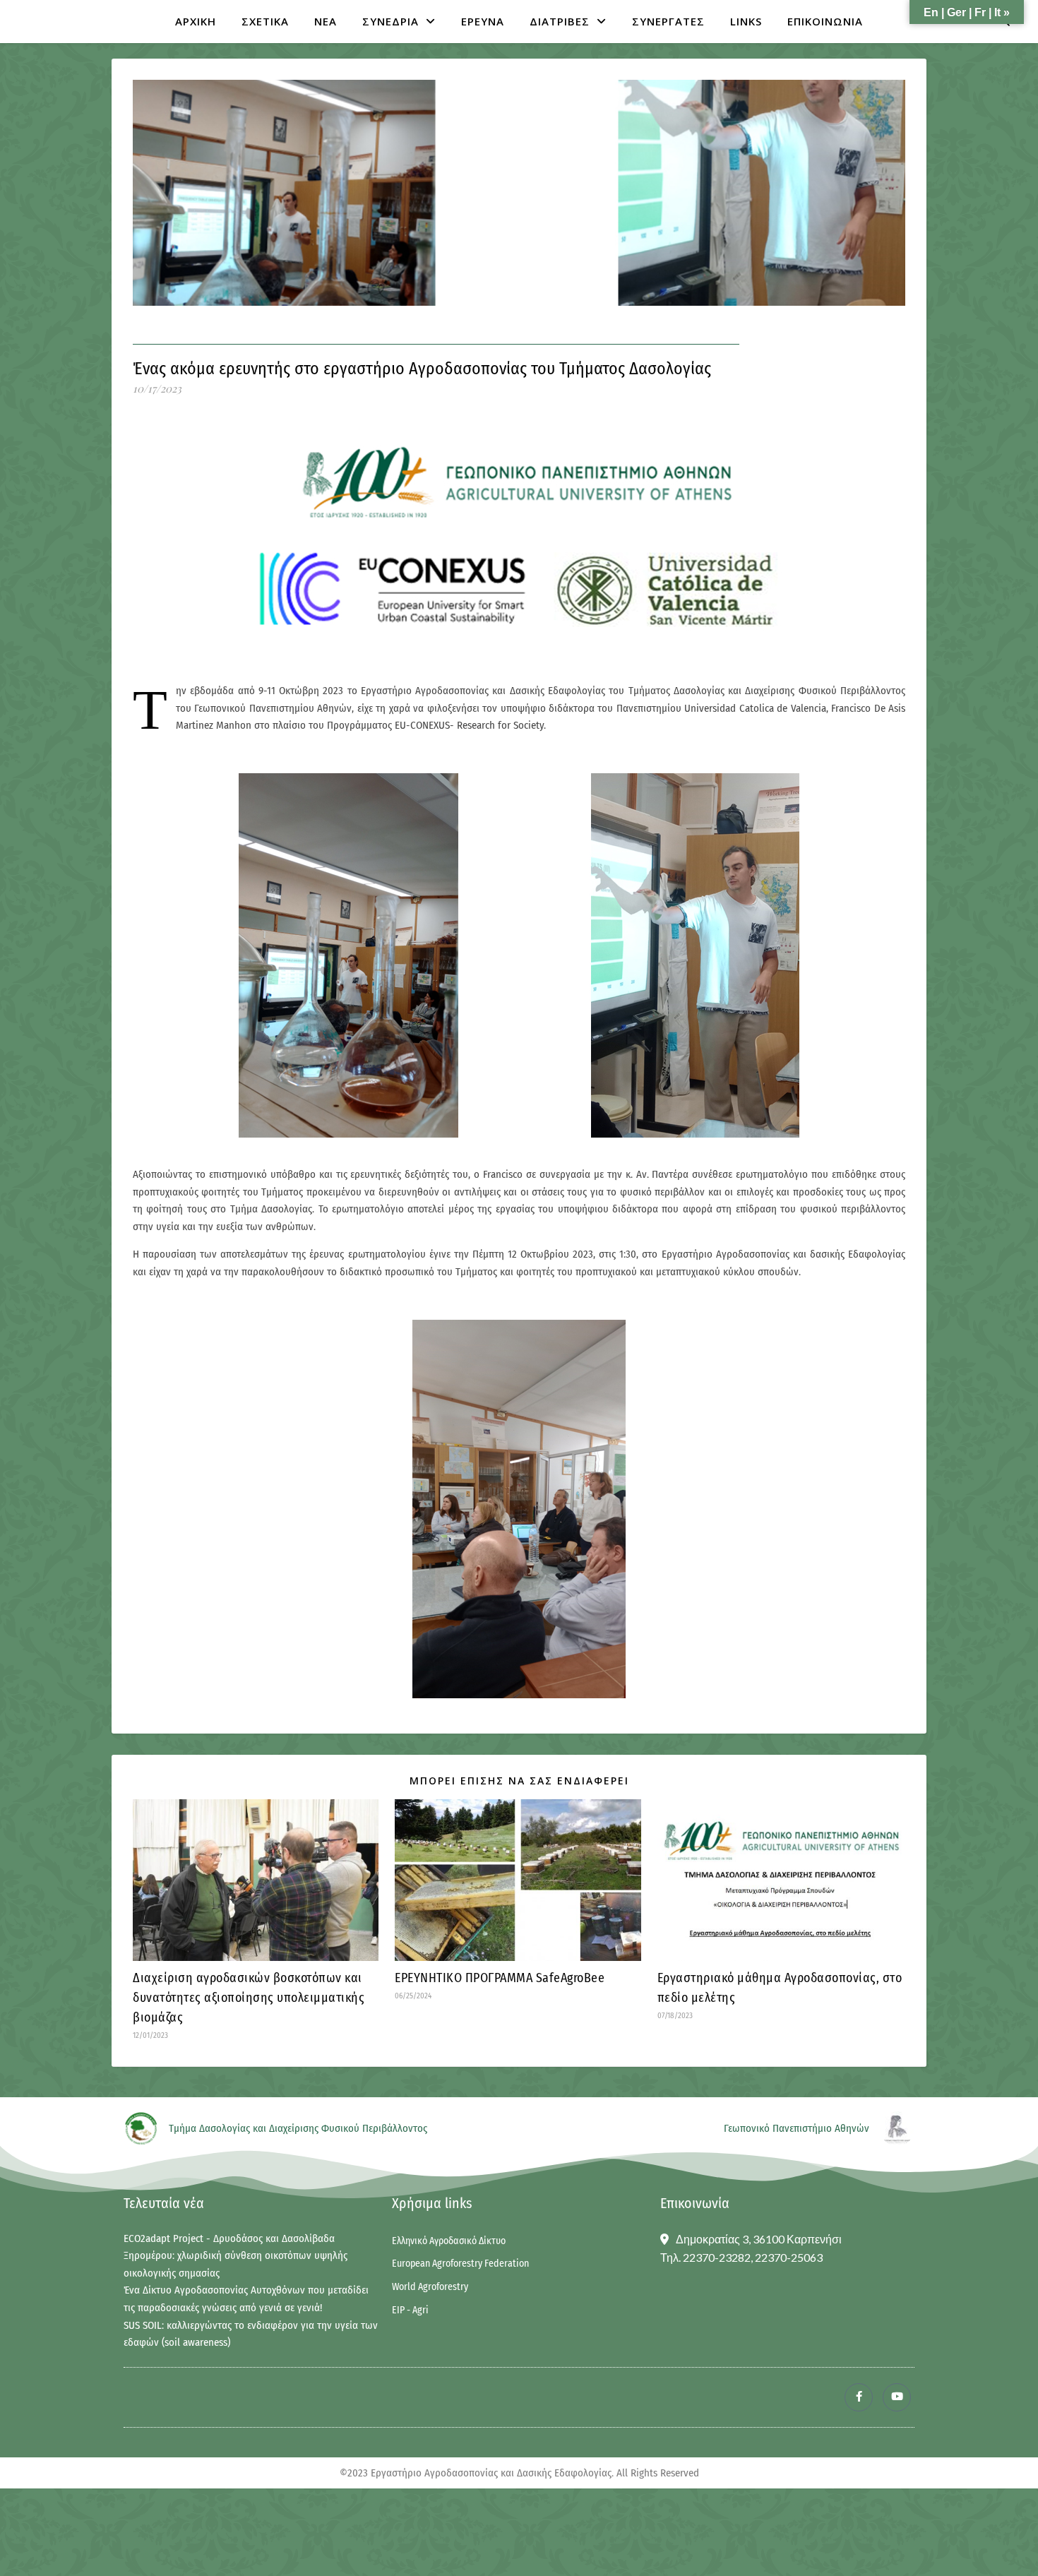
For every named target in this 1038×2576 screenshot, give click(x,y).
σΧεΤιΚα (265, 21)
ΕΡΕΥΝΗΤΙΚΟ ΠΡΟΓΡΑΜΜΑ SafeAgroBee (500, 1978)
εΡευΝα (483, 21)
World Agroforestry (430, 2287)
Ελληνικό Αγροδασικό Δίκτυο (449, 2241)
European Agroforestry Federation (460, 2264)
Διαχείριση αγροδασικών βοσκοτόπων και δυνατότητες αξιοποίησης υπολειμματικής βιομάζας (249, 1998)
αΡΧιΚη (196, 21)
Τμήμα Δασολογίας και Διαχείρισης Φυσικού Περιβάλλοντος (298, 2128)
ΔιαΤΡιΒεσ (560, 21)
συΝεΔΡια (390, 21)
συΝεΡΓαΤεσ (668, 21)
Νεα (326, 21)
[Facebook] (859, 2397)
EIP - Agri (410, 2310)
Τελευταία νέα (164, 2203)
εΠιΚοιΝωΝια (825, 21)
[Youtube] (897, 2397)
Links (746, 21)
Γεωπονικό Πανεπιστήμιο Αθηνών (797, 2128)
